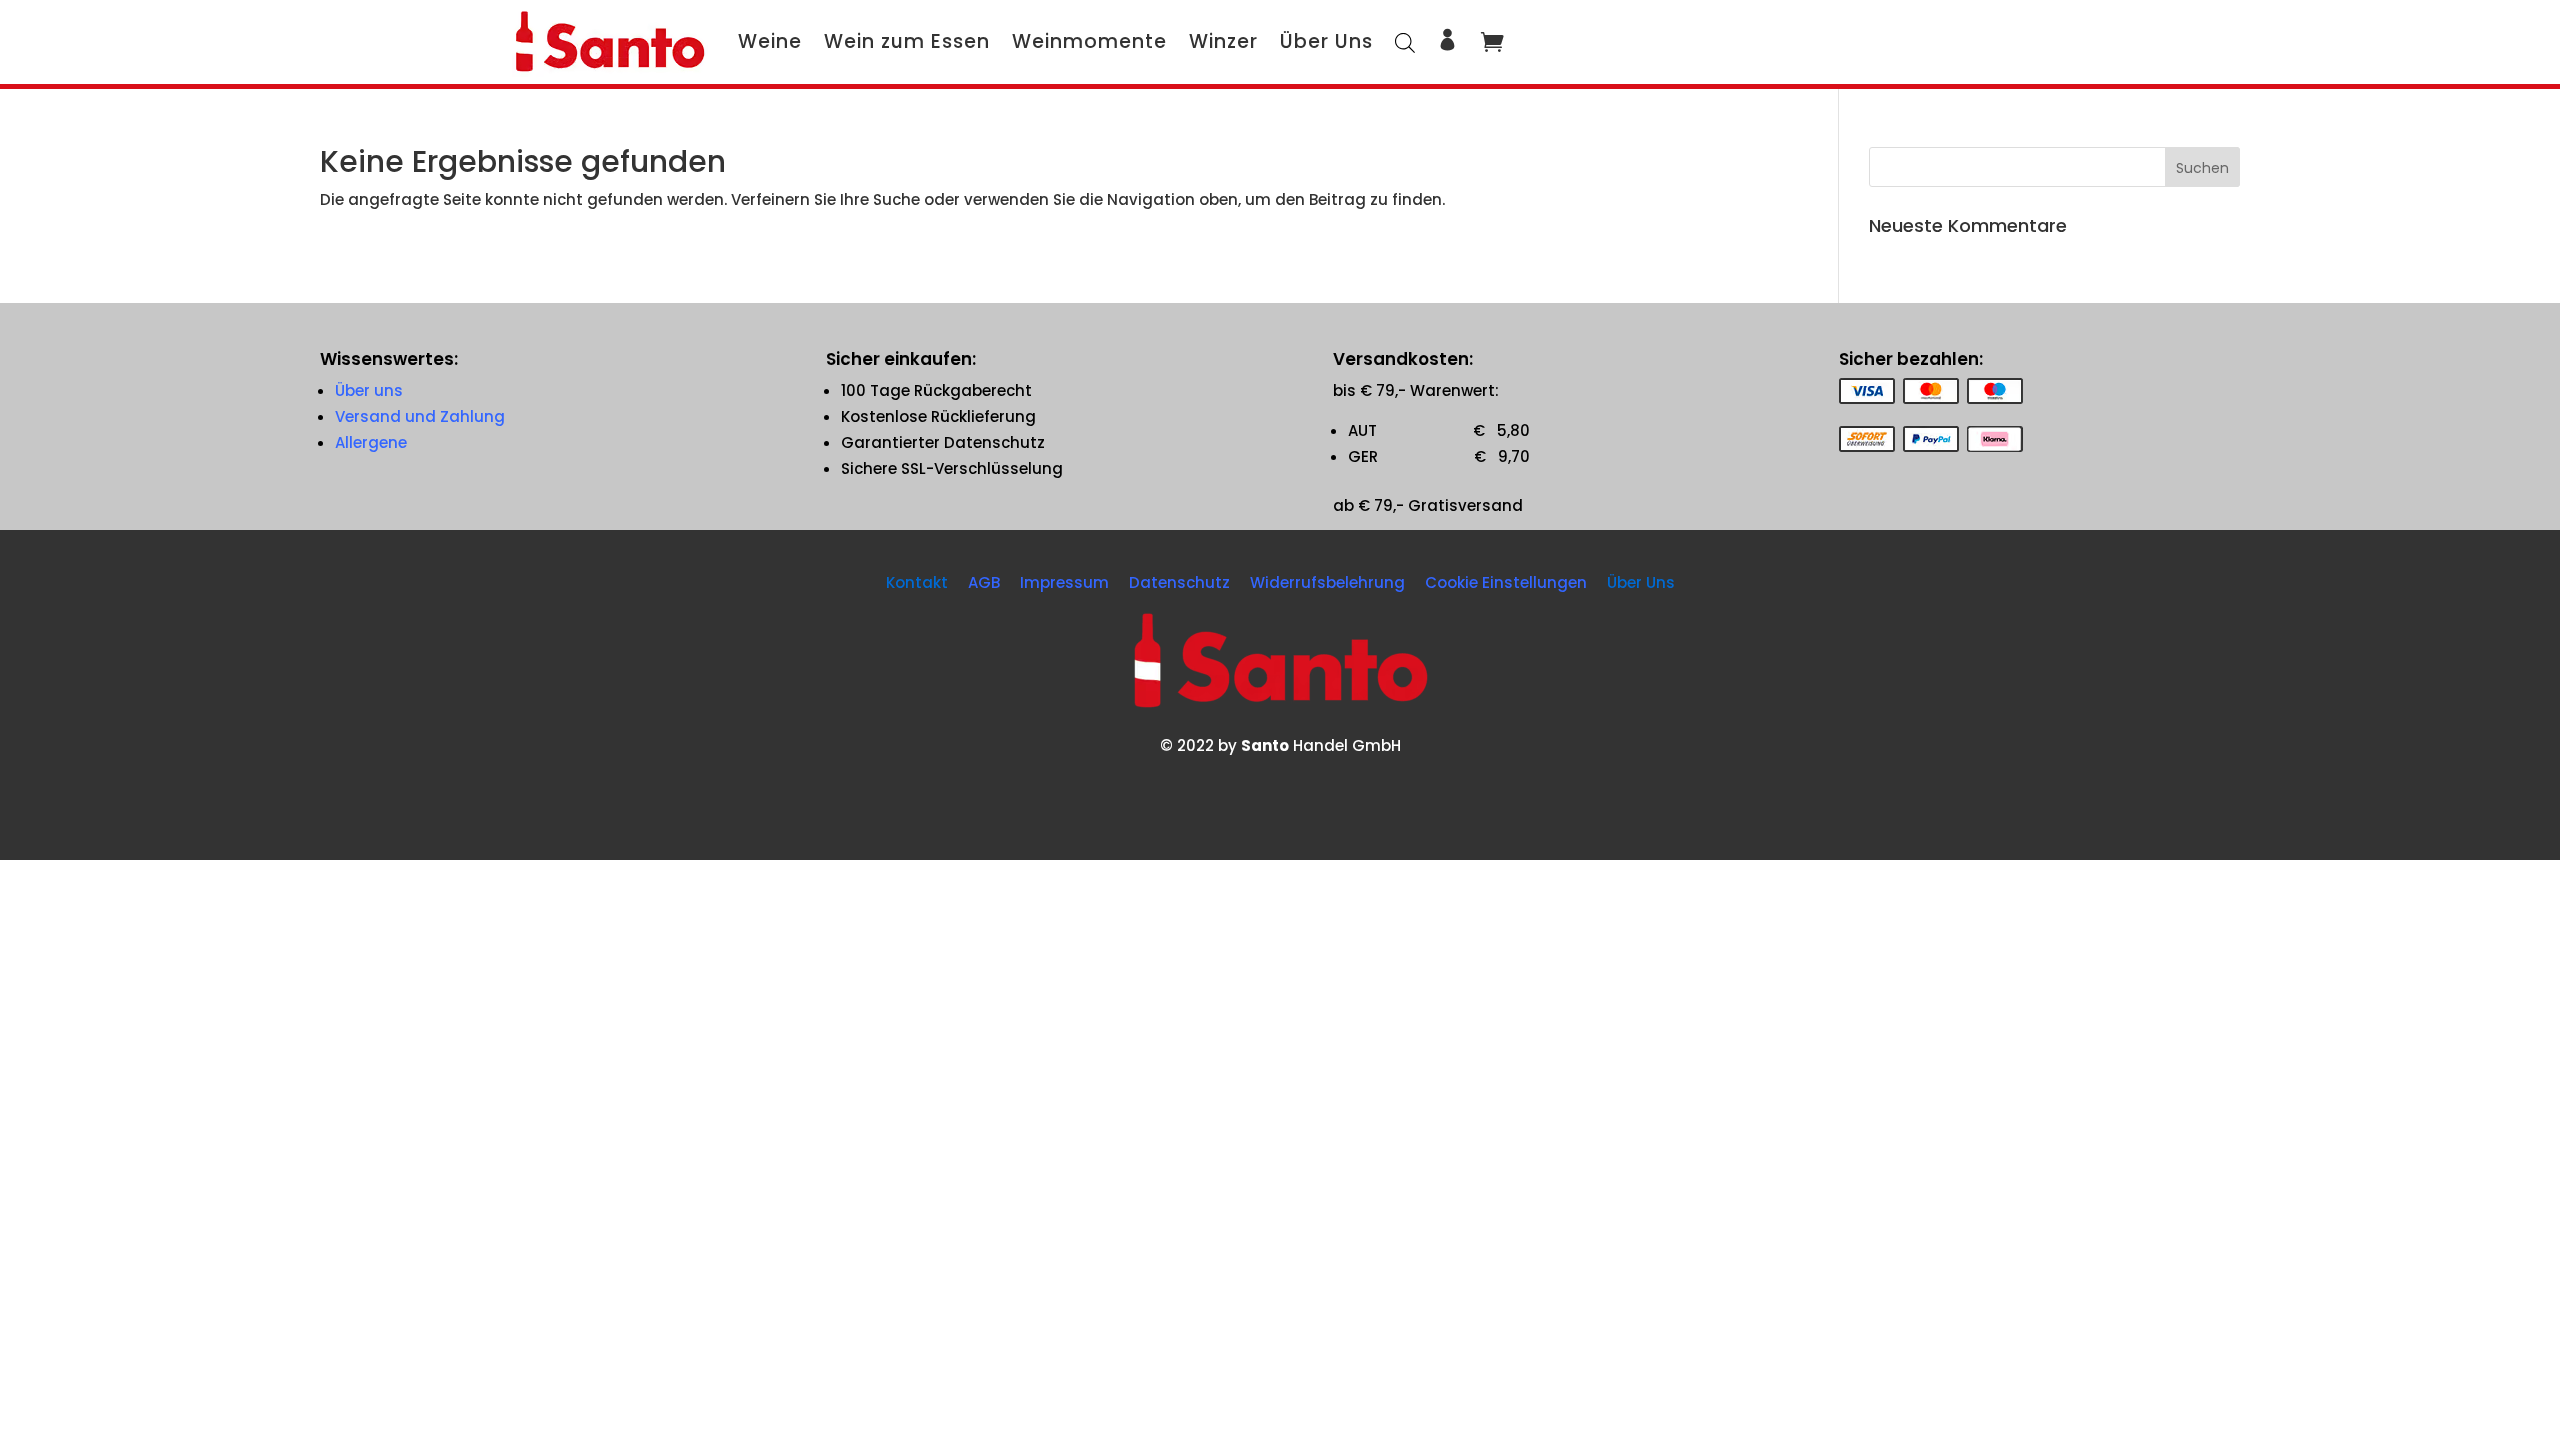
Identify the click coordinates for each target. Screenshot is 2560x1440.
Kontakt (917, 582)
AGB (984, 582)
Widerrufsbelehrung (1327, 582)
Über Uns (1326, 41)
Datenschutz (1179, 582)
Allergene (371, 442)
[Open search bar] (1405, 41)
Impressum (1064, 582)
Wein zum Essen (907, 41)
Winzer (1223, 41)
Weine (770, 41)
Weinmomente (1089, 41)
